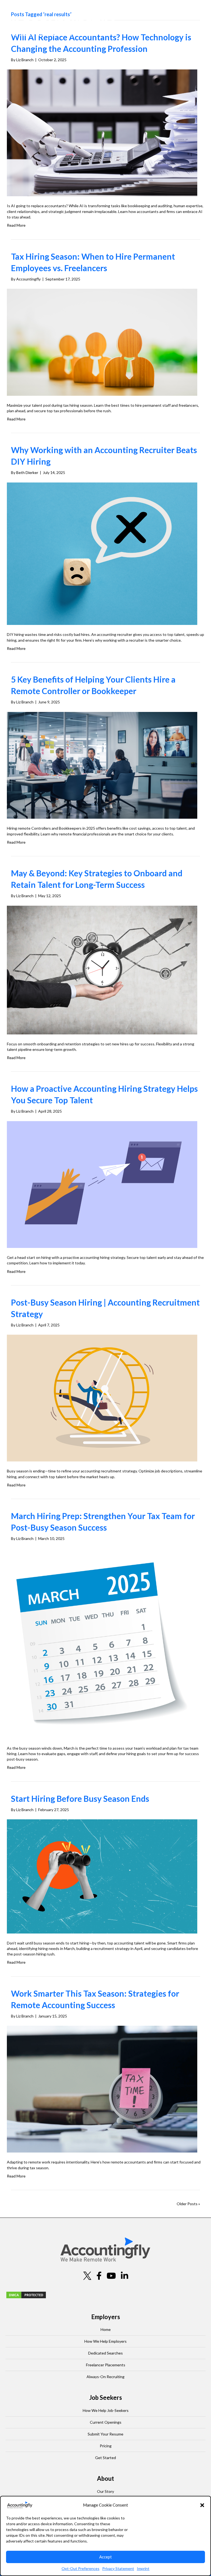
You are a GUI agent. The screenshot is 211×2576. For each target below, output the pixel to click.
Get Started (105, 2458)
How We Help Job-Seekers (106, 2410)
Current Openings (106, 2422)
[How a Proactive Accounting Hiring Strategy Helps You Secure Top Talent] (102, 1184)
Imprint (143, 2568)
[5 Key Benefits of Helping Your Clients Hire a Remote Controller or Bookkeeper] (102, 765)
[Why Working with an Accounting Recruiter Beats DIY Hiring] (102, 553)
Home (106, 2329)
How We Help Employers (105, 2341)
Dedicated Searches (105, 2353)
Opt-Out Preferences (80, 2568)
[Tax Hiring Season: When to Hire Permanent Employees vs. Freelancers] (102, 342)
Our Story (105, 2491)
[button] (202, 2505)
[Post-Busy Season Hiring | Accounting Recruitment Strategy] (102, 1398)
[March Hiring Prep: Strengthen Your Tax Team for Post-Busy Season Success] (102, 1643)
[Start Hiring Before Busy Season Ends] (102, 1876)
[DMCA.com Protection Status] (26, 2294)
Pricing (106, 2446)
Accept (105, 2557)
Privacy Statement (118, 2568)
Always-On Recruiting (105, 2377)
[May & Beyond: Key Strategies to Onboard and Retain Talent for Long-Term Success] (102, 969)
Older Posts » (188, 2204)
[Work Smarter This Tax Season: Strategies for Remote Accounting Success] (102, 2089)
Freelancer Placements (106, 2365)
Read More (16, 225)
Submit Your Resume (105, 2434)
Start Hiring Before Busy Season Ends (80, 1798)
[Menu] (199, 25)
